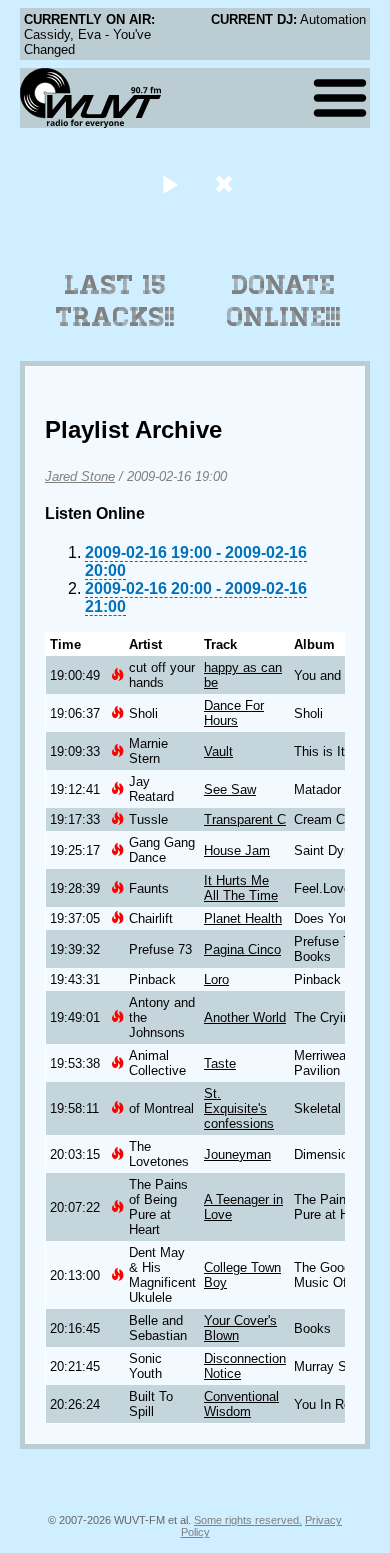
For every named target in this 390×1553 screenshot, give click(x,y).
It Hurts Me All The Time (241, 888)
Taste (220, 1063)
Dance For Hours (234, 713)
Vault (218, 751)
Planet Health (243, 918)
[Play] (169, 183)
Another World (245, 1017)
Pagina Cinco (242, 949)
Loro (216, 979)
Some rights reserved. (248, 1520)
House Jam (237, 850)
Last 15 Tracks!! (115, 301)
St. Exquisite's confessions (239, 1108)
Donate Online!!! (284, 301)
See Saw (230, 789)
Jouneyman (237, 1154)
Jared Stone (80, 476)
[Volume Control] (226, 183)
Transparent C (245, 819)
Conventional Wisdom (241, 1404)
